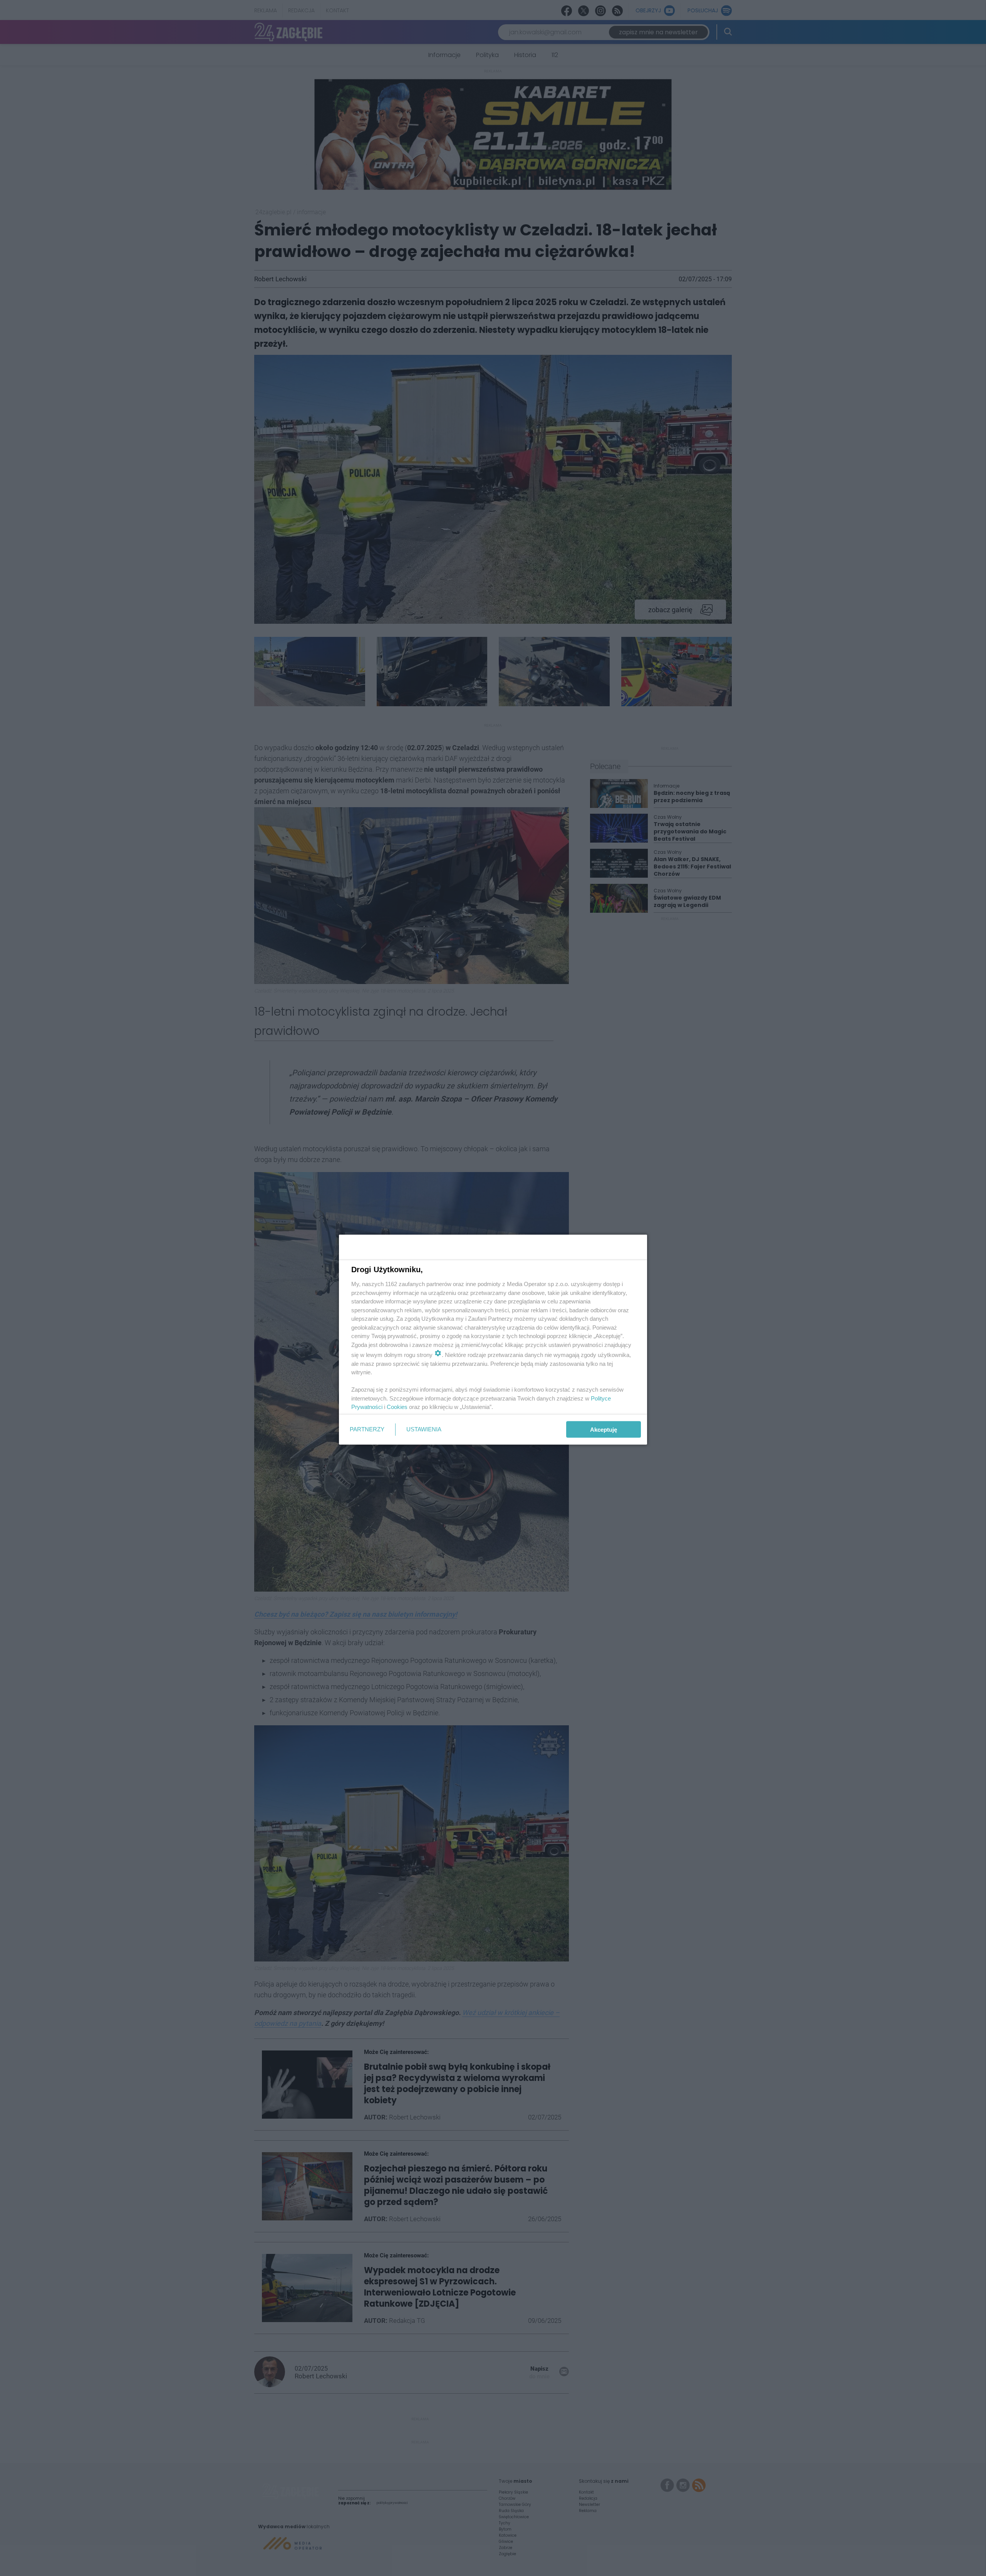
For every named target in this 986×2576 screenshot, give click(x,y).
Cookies (397, 1407)
